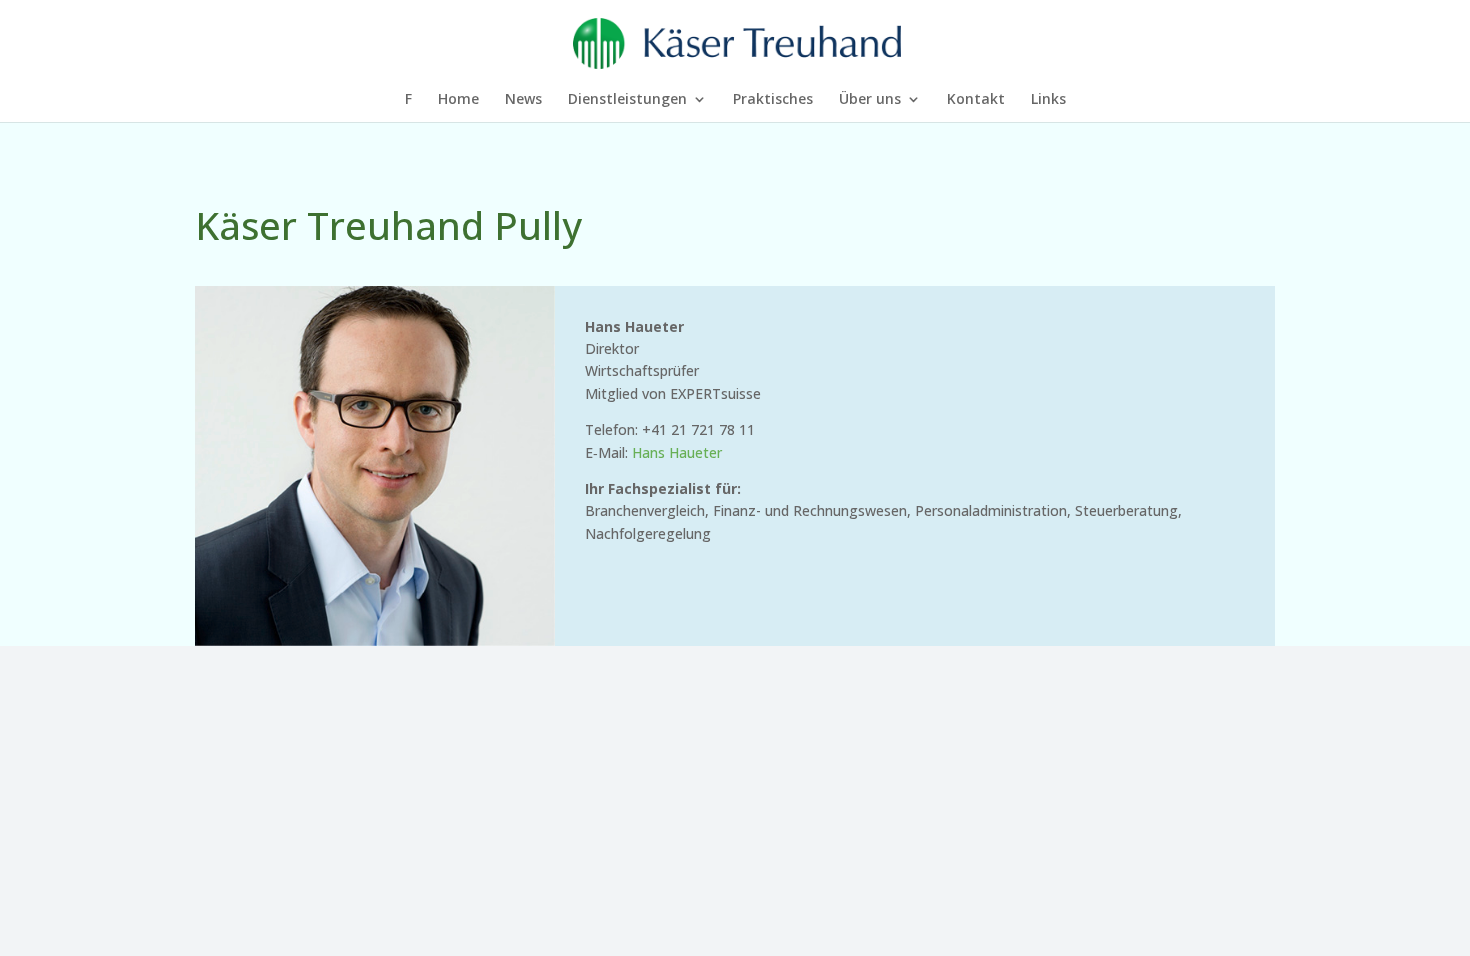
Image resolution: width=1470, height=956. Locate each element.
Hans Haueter (677, 452)
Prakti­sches (773, 100)
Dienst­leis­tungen (627, 100)
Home (458, 100)
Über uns (870, 100)
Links (1048, 100)
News (523, 100)
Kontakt (976, 100)
